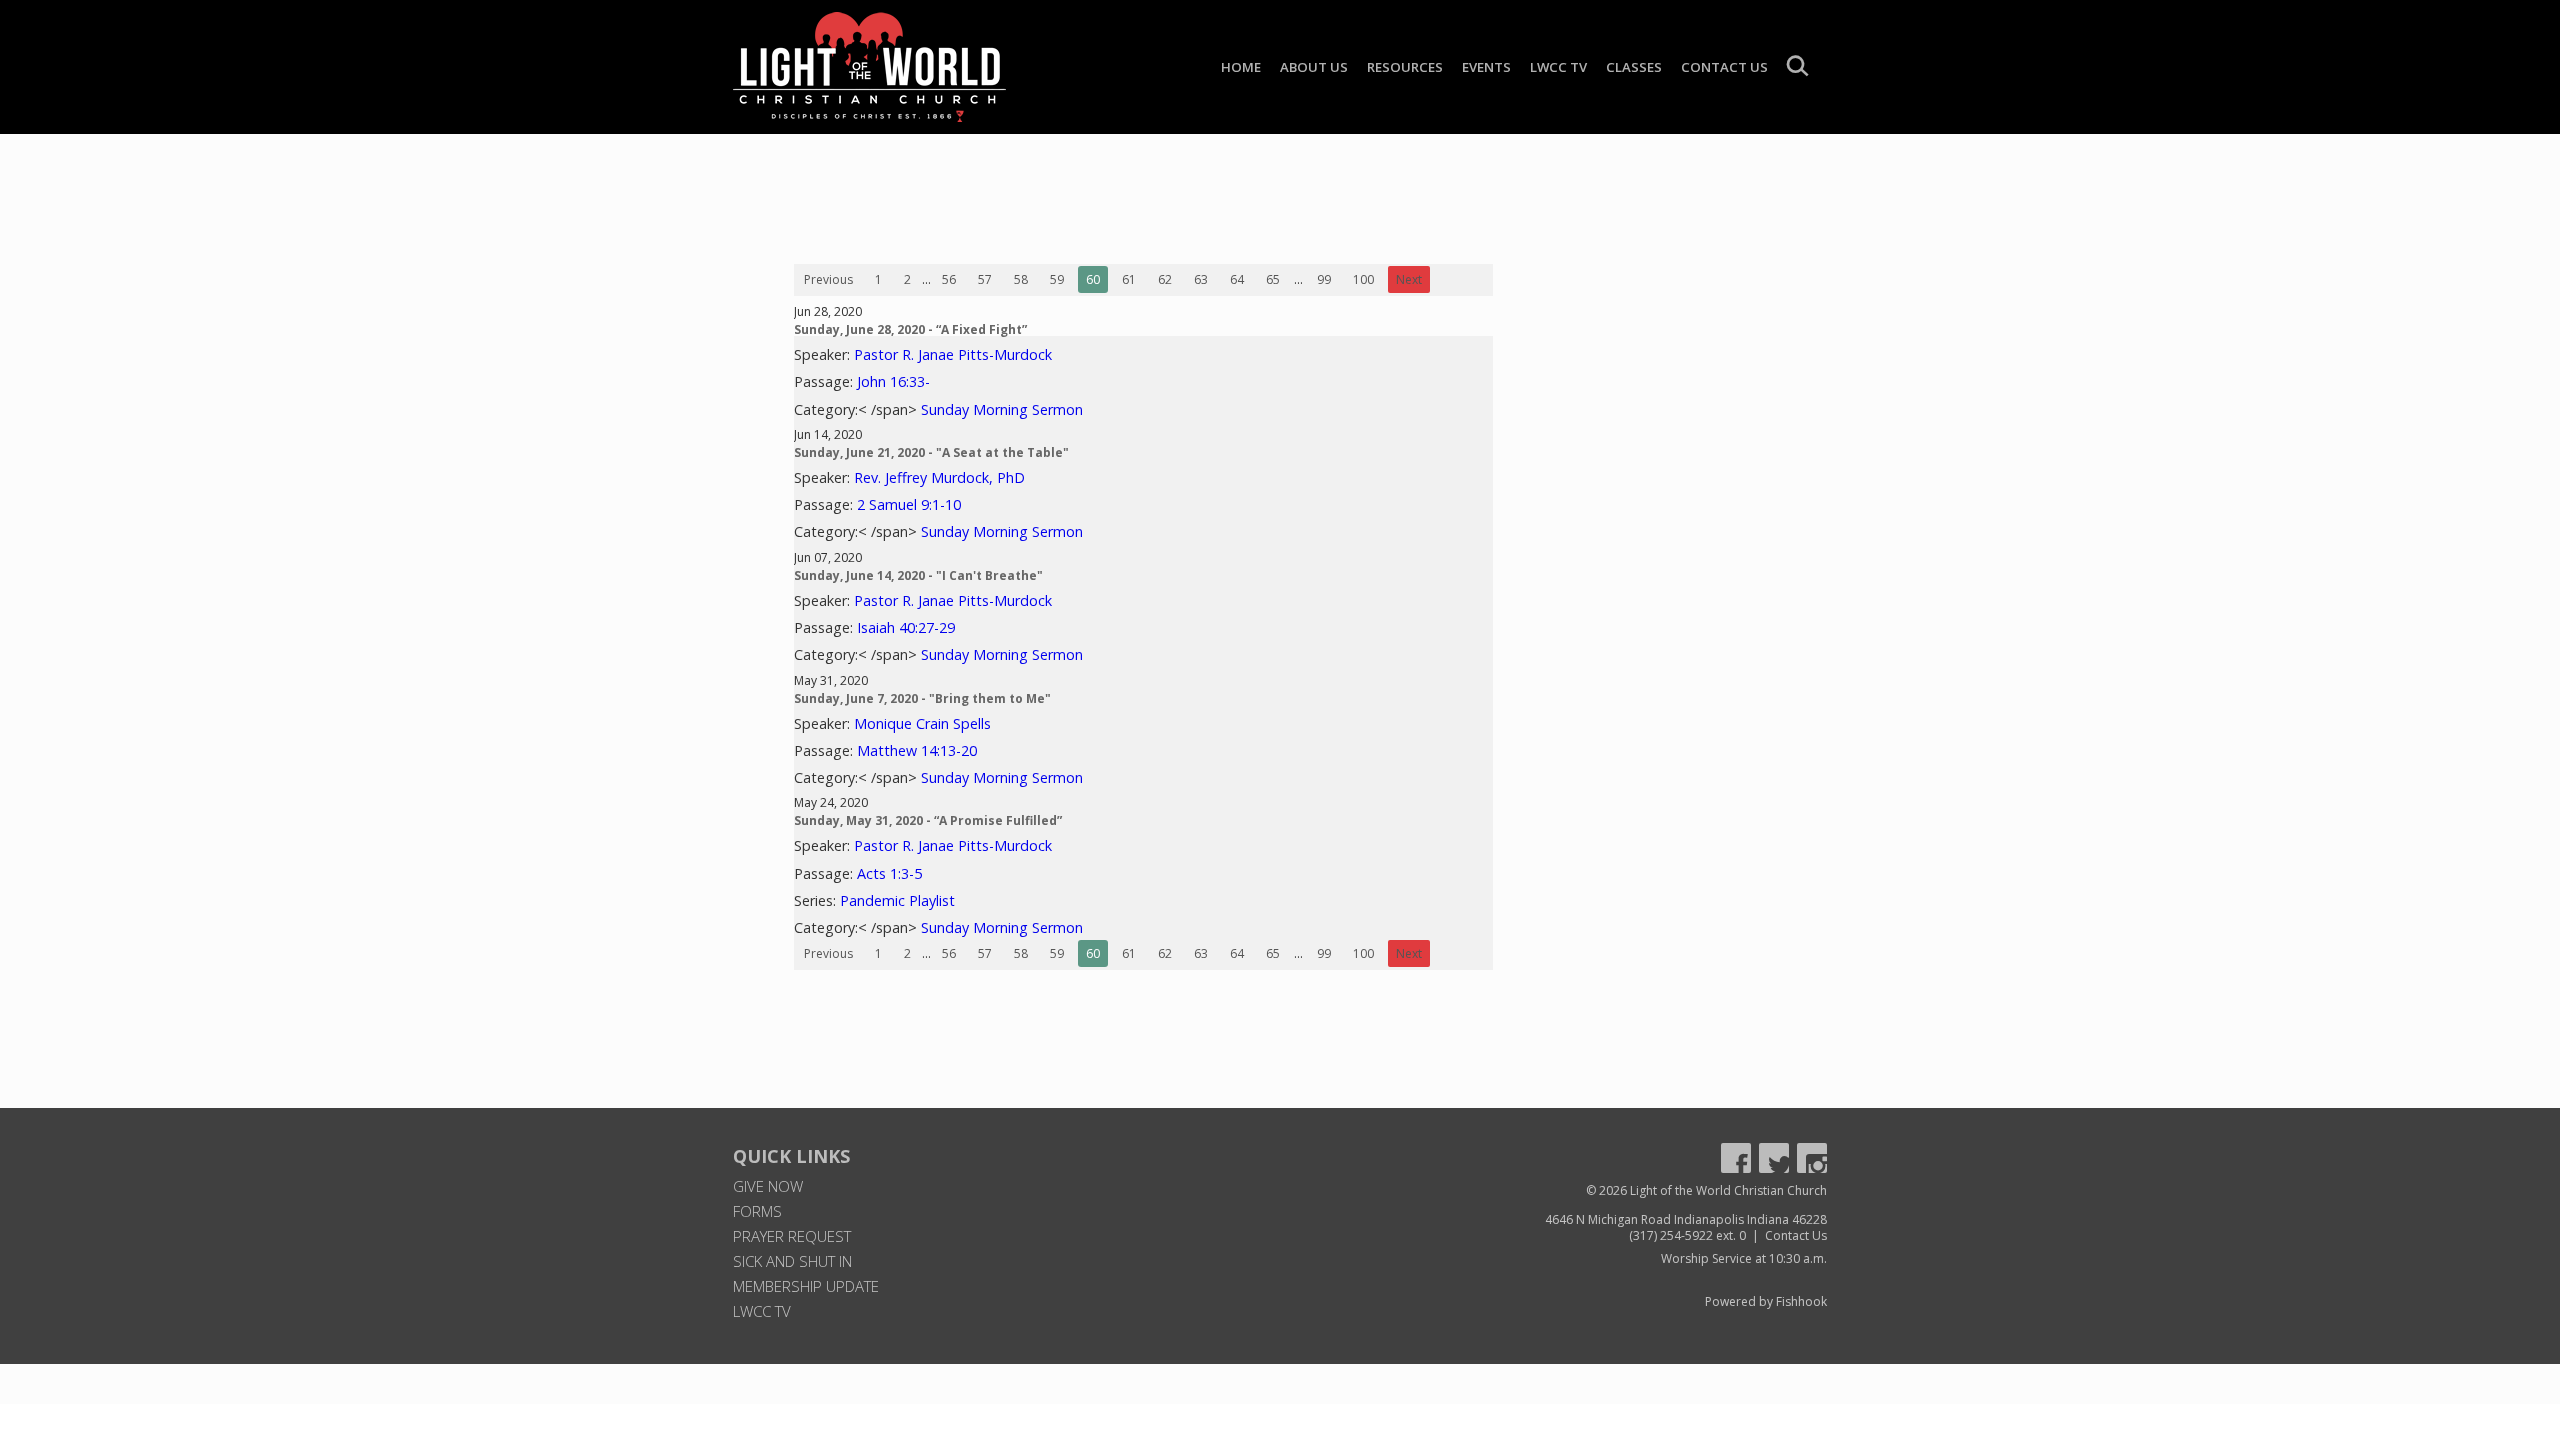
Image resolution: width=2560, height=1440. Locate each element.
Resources (1405, 67)
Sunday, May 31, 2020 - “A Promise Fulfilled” (928, 820)
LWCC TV (1558, 67)
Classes (1634, 67)
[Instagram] (1812, 1158)
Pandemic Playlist (897, 900)
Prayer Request (792, 1236)
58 (1021, 279)
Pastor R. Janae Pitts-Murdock (953, 354)
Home (1241, 67)
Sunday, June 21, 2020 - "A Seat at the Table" (931, 452)
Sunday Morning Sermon (1002, 409)
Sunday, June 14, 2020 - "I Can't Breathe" (918, 575)
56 (949, 279)
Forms (757, 1211)
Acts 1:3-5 (889, 873)
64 (1237, 279)
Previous (828, 279)
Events (1486, 67)
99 (1324, 279)
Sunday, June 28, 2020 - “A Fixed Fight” (910, 329)
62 (1165, 279)
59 (1057, 279)
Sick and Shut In (792, 1261)
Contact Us (1724, 67)
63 (1201, 279)
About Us (1314, 67)
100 (1363, 279)
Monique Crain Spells (922, 723)
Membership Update (806, 1286)
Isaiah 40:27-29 (906, 627)
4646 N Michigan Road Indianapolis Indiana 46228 (1686, 1219)
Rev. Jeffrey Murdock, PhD (939, 477)
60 (1093, 279)
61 (1129, 279)
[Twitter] (1774, 1158)
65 (1273, 279)
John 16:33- (893, 381)
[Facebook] (1736, 1158)
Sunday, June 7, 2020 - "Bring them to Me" (922, 698)
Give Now (768, 1186)
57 (985, 279)
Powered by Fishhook (1766, 1301)
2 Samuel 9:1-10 (909, 504)
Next (1409, 279)
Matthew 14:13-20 (917, 750)
